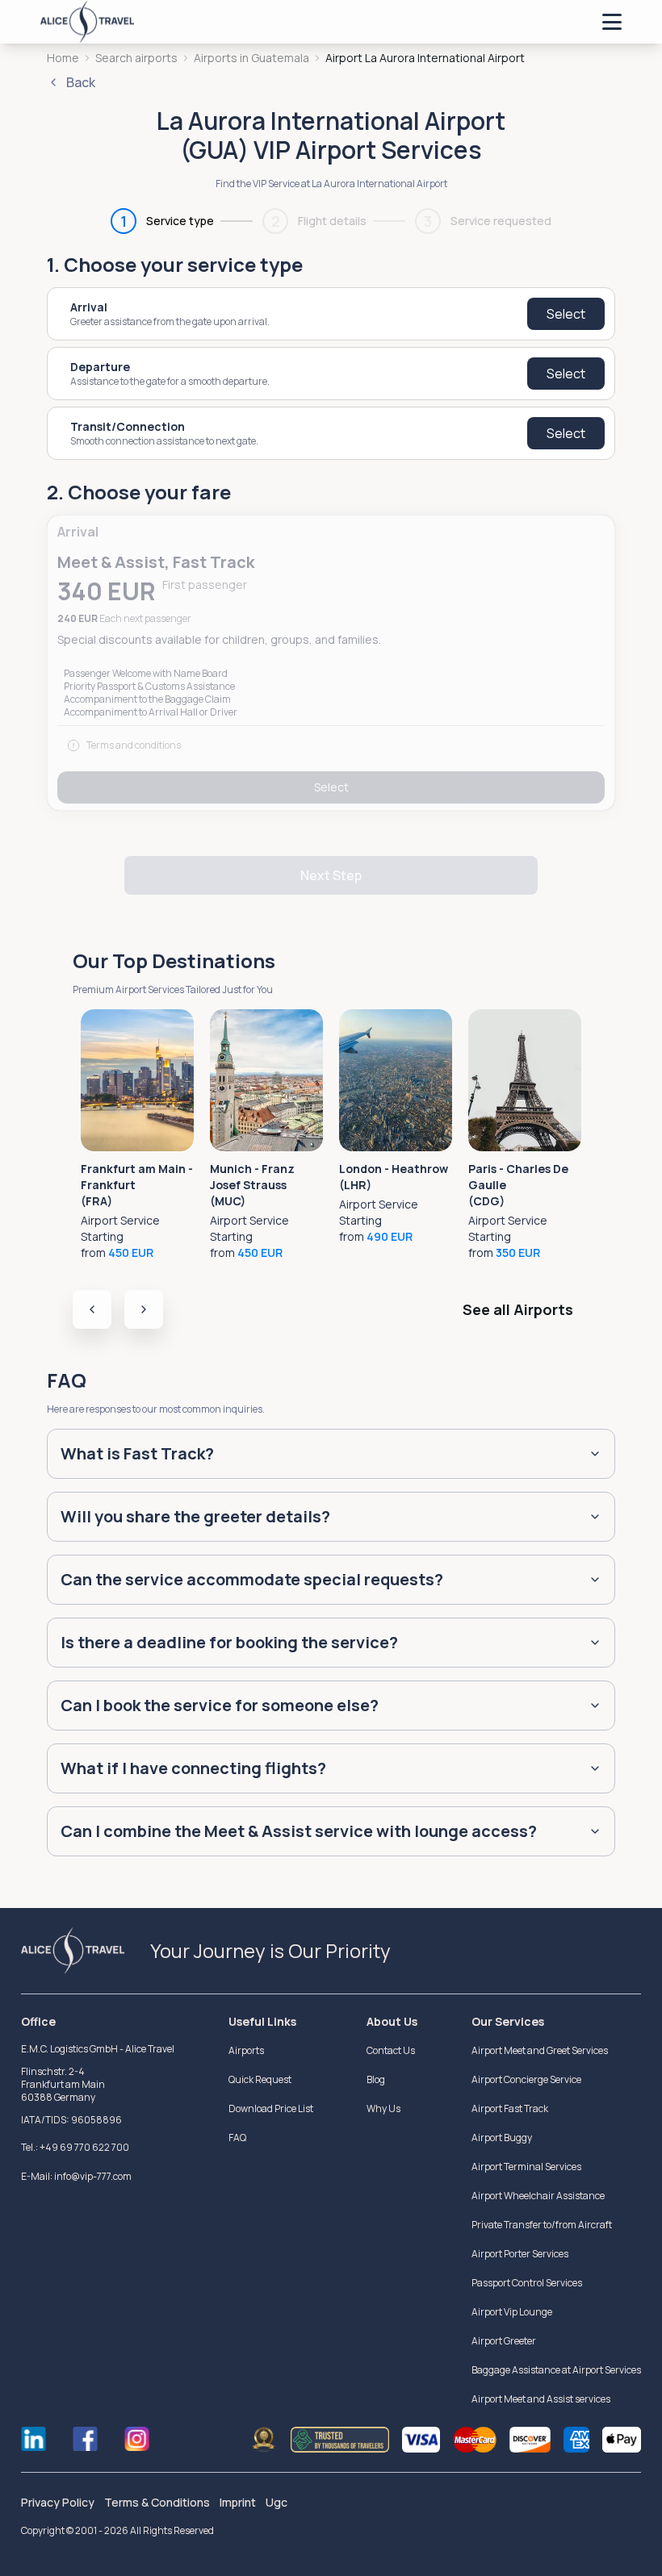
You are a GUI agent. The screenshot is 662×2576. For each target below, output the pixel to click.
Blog (376, 2079)
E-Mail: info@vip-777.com (76, 2176)
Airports (246, 2050)
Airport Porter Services (520, 2254)
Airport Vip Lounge (512, 2312)
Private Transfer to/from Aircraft (542, 2225)
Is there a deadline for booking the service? (229, 1642)
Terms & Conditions (157, 2502)
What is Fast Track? (137, 1453)
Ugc (277, 2502)
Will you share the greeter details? (195, 1516)
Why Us (383, 2108)
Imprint (238, 2502)
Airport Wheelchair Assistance (538, 2196)
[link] (425, 58)
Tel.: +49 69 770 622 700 (75, 2147)
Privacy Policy (58, 2502)
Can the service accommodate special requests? (252, 1579)
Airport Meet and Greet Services (540, 2050)
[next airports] (144, 1309)
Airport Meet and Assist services (541, 2399)
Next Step (331, 875)
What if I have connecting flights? (193, 1768)
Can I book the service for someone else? (220, 1705)
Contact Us (391, 2050)
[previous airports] (92, 1309)
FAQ (237, 2138)
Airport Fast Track (510, 2108)
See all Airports (518, 1309)
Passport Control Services (527, 2283)
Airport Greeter (504, 2341)
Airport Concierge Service (526, 2079)
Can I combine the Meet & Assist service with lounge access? (299, 1831)
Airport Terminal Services (526, 2167)
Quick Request (260, 2079)
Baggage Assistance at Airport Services (556, 2370)
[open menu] (612, 22)
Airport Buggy (502, 2138)
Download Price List (271, 2108)
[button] (331, 663)
